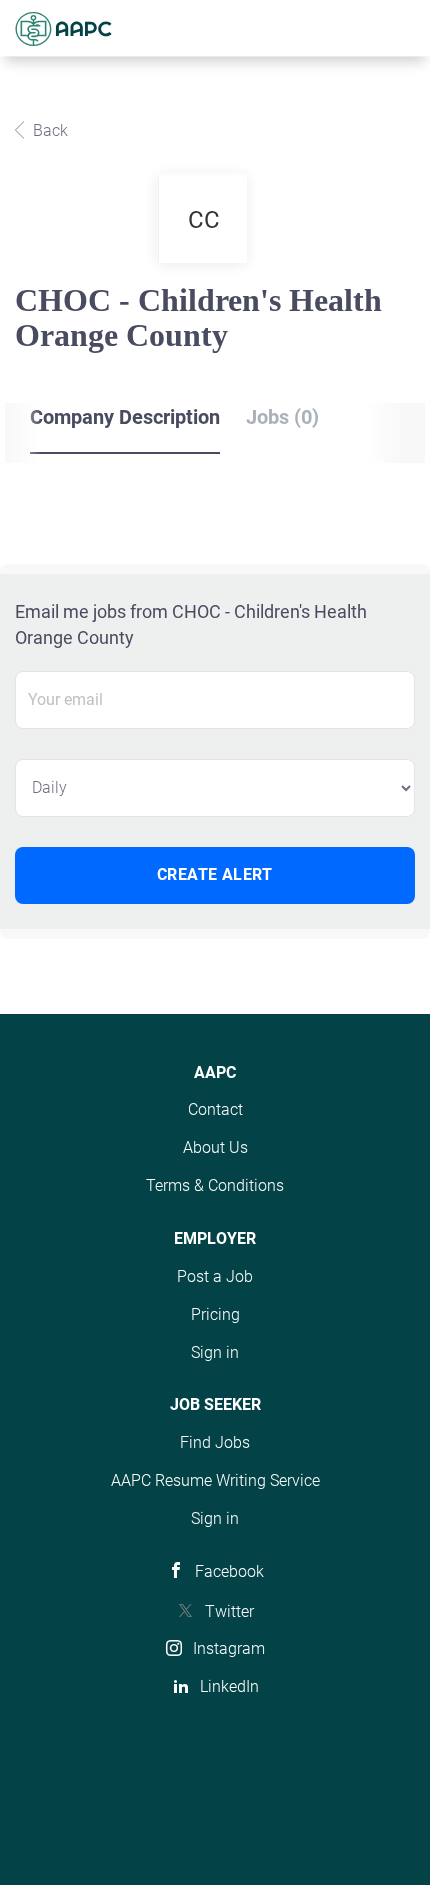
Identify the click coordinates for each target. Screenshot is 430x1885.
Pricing (215, 1314)
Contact (215, 1109)
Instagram (229, 1648)
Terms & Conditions (215, 1185)
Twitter (229, 1611)
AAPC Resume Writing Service (215, 1480)
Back (48, 130)
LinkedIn (229, 1686)
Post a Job (215, 1276)
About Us (215, 1147)
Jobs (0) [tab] (282, 417)
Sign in (215, 1352)
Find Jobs (215, 1442)
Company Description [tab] (125, 417)
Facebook (229, 1571)
